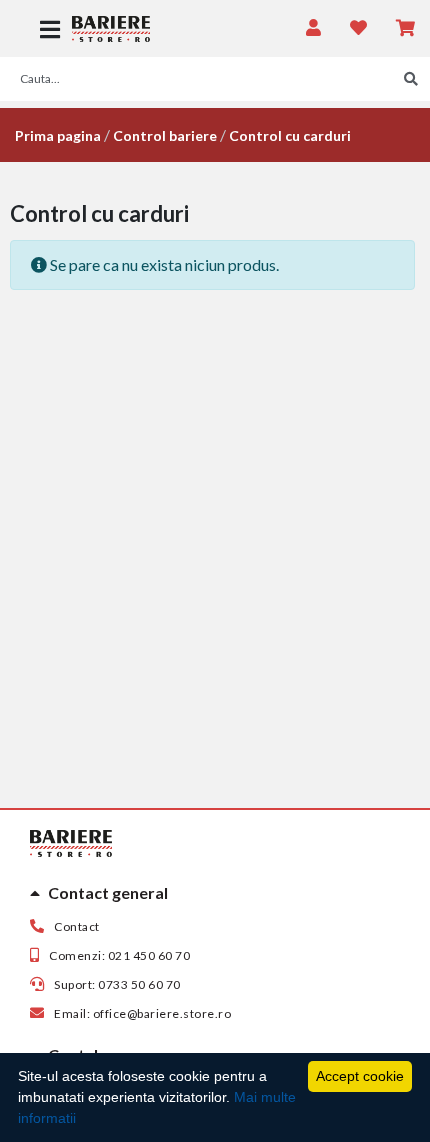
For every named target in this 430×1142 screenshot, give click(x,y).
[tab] (215, 893)
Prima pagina (58, 135)
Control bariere (165, 135)
